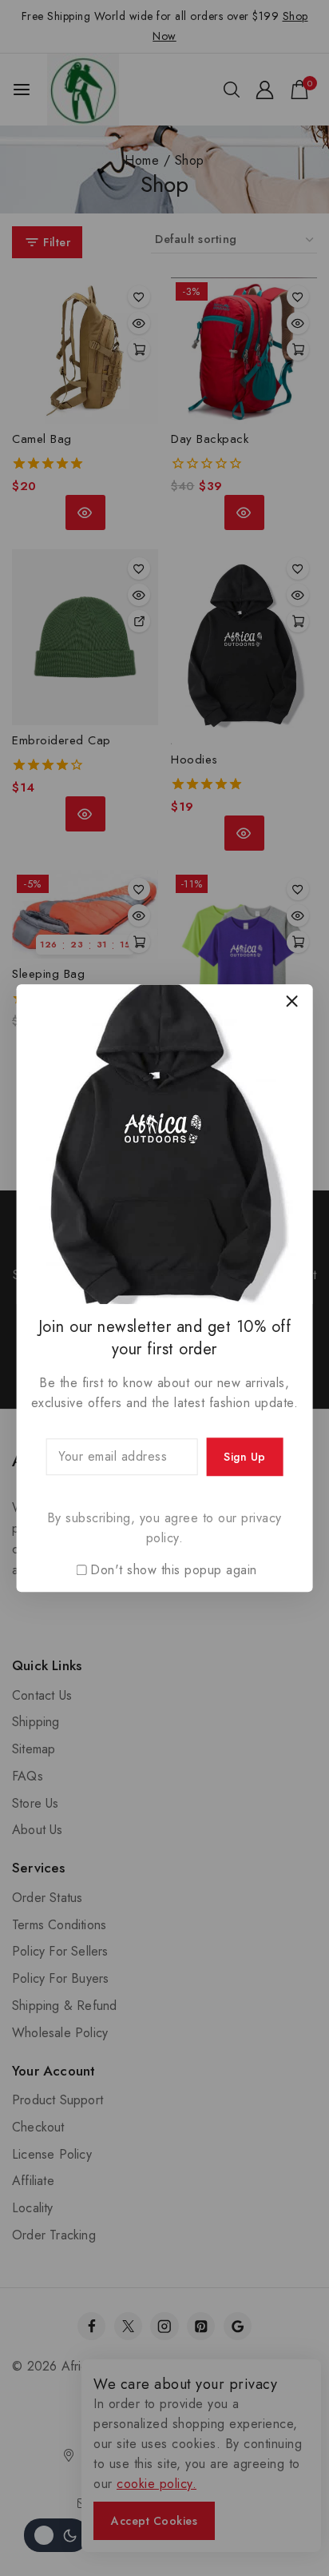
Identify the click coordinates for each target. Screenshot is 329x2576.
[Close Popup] (292, 1001)
